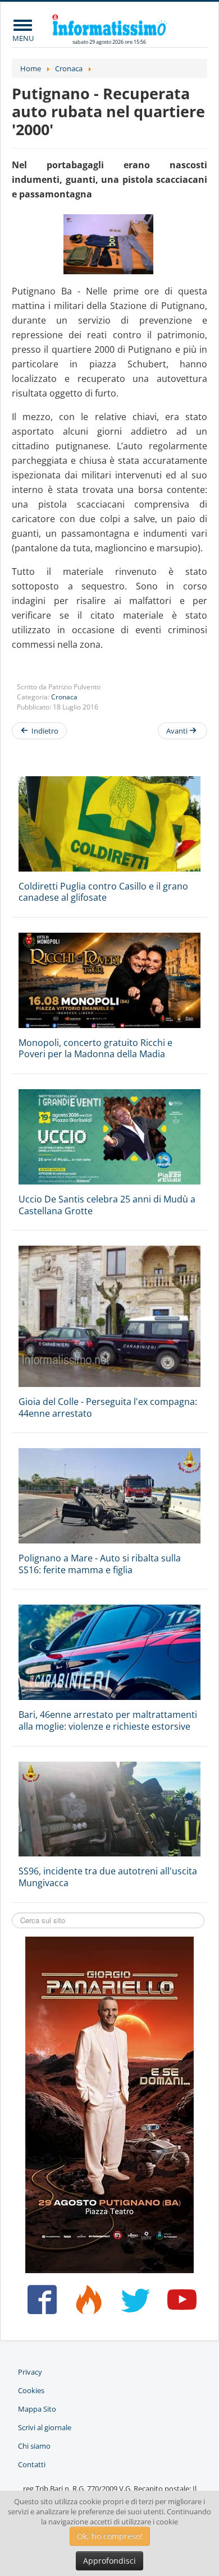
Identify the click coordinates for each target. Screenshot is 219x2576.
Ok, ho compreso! (110, 2536)
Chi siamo (34, 2446)
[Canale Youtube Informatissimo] (180, 2304)
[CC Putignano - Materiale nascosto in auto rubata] (109, 244)
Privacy (30, 2372)
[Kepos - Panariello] (109, 2104)
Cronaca (64, 697)
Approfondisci (109, 2561)
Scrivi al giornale (45, 2427)
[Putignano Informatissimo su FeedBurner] (86, 2304)
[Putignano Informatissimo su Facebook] (39, 2304)
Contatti (32, 2464)
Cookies (31, 2390)
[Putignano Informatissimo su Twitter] (133, 2304)
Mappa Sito (37, 2409)
